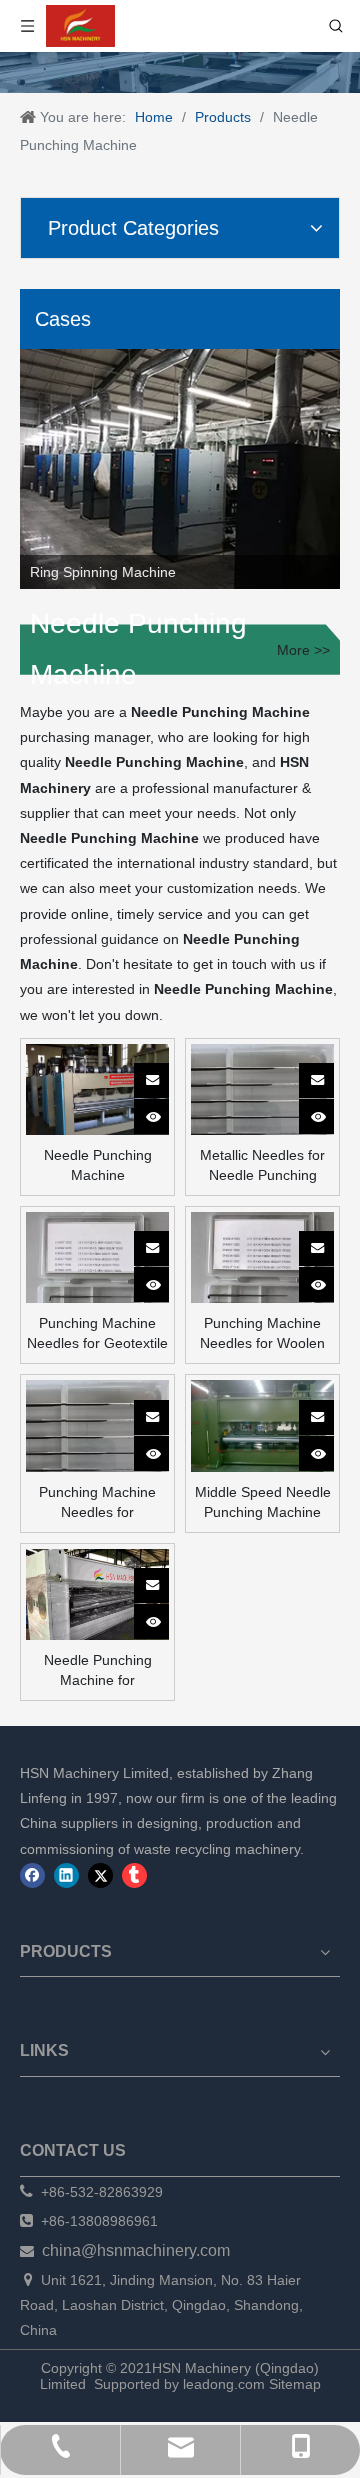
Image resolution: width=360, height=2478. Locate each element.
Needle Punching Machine (98, 1165)
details (164, 1111)
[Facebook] (32, 1875)
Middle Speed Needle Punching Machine (263, 1502)
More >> (303, 650)
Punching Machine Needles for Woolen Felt (262, 1334)
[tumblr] (134, 1875)
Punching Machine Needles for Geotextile (97, 1333)
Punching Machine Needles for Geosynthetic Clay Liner (97, 1503)
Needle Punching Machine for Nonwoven (98, 1671)
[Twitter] (100, 1875)
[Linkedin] (66, 1875)
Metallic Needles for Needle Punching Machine (262, 1166)
